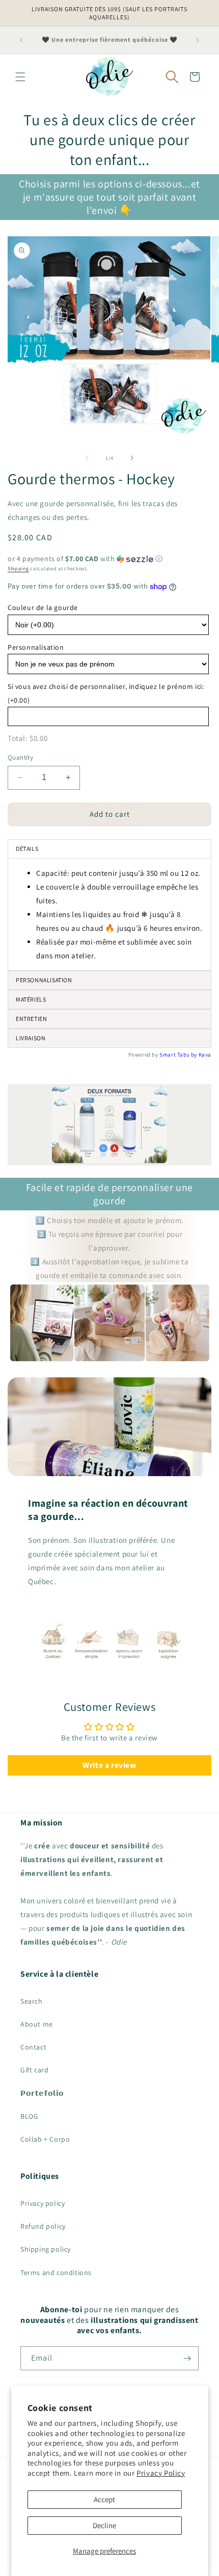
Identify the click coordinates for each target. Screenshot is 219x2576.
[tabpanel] (109, 914)
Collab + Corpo (45, 2139)
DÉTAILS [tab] (27, 849)
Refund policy (43, 2226)
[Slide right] (132, 458)
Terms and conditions (56, 2273)
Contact (33, 2047)
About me (37, 2024)
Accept (104, 2499)
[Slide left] (87, 458)
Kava (205, 1055)
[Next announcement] (198, 40)
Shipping (18, 569)
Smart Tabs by (179, 1055)
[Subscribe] (187, 2358)
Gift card (34, 2070)
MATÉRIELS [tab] (31, 999)
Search (32, 2001)
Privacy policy (43, 2203)
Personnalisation (36, 647)
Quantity (20, 757)
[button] (20, 77)
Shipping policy (46, 2249)
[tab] (109, 1019)
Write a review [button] (109, 1765)
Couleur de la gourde (43, 607)
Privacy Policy (161, 2473)
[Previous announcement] (21, 40)
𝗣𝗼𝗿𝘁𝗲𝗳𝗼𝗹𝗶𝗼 (42, 2093)
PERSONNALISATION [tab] (44, 980)
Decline (104, 2525)
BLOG (29, 2116)
